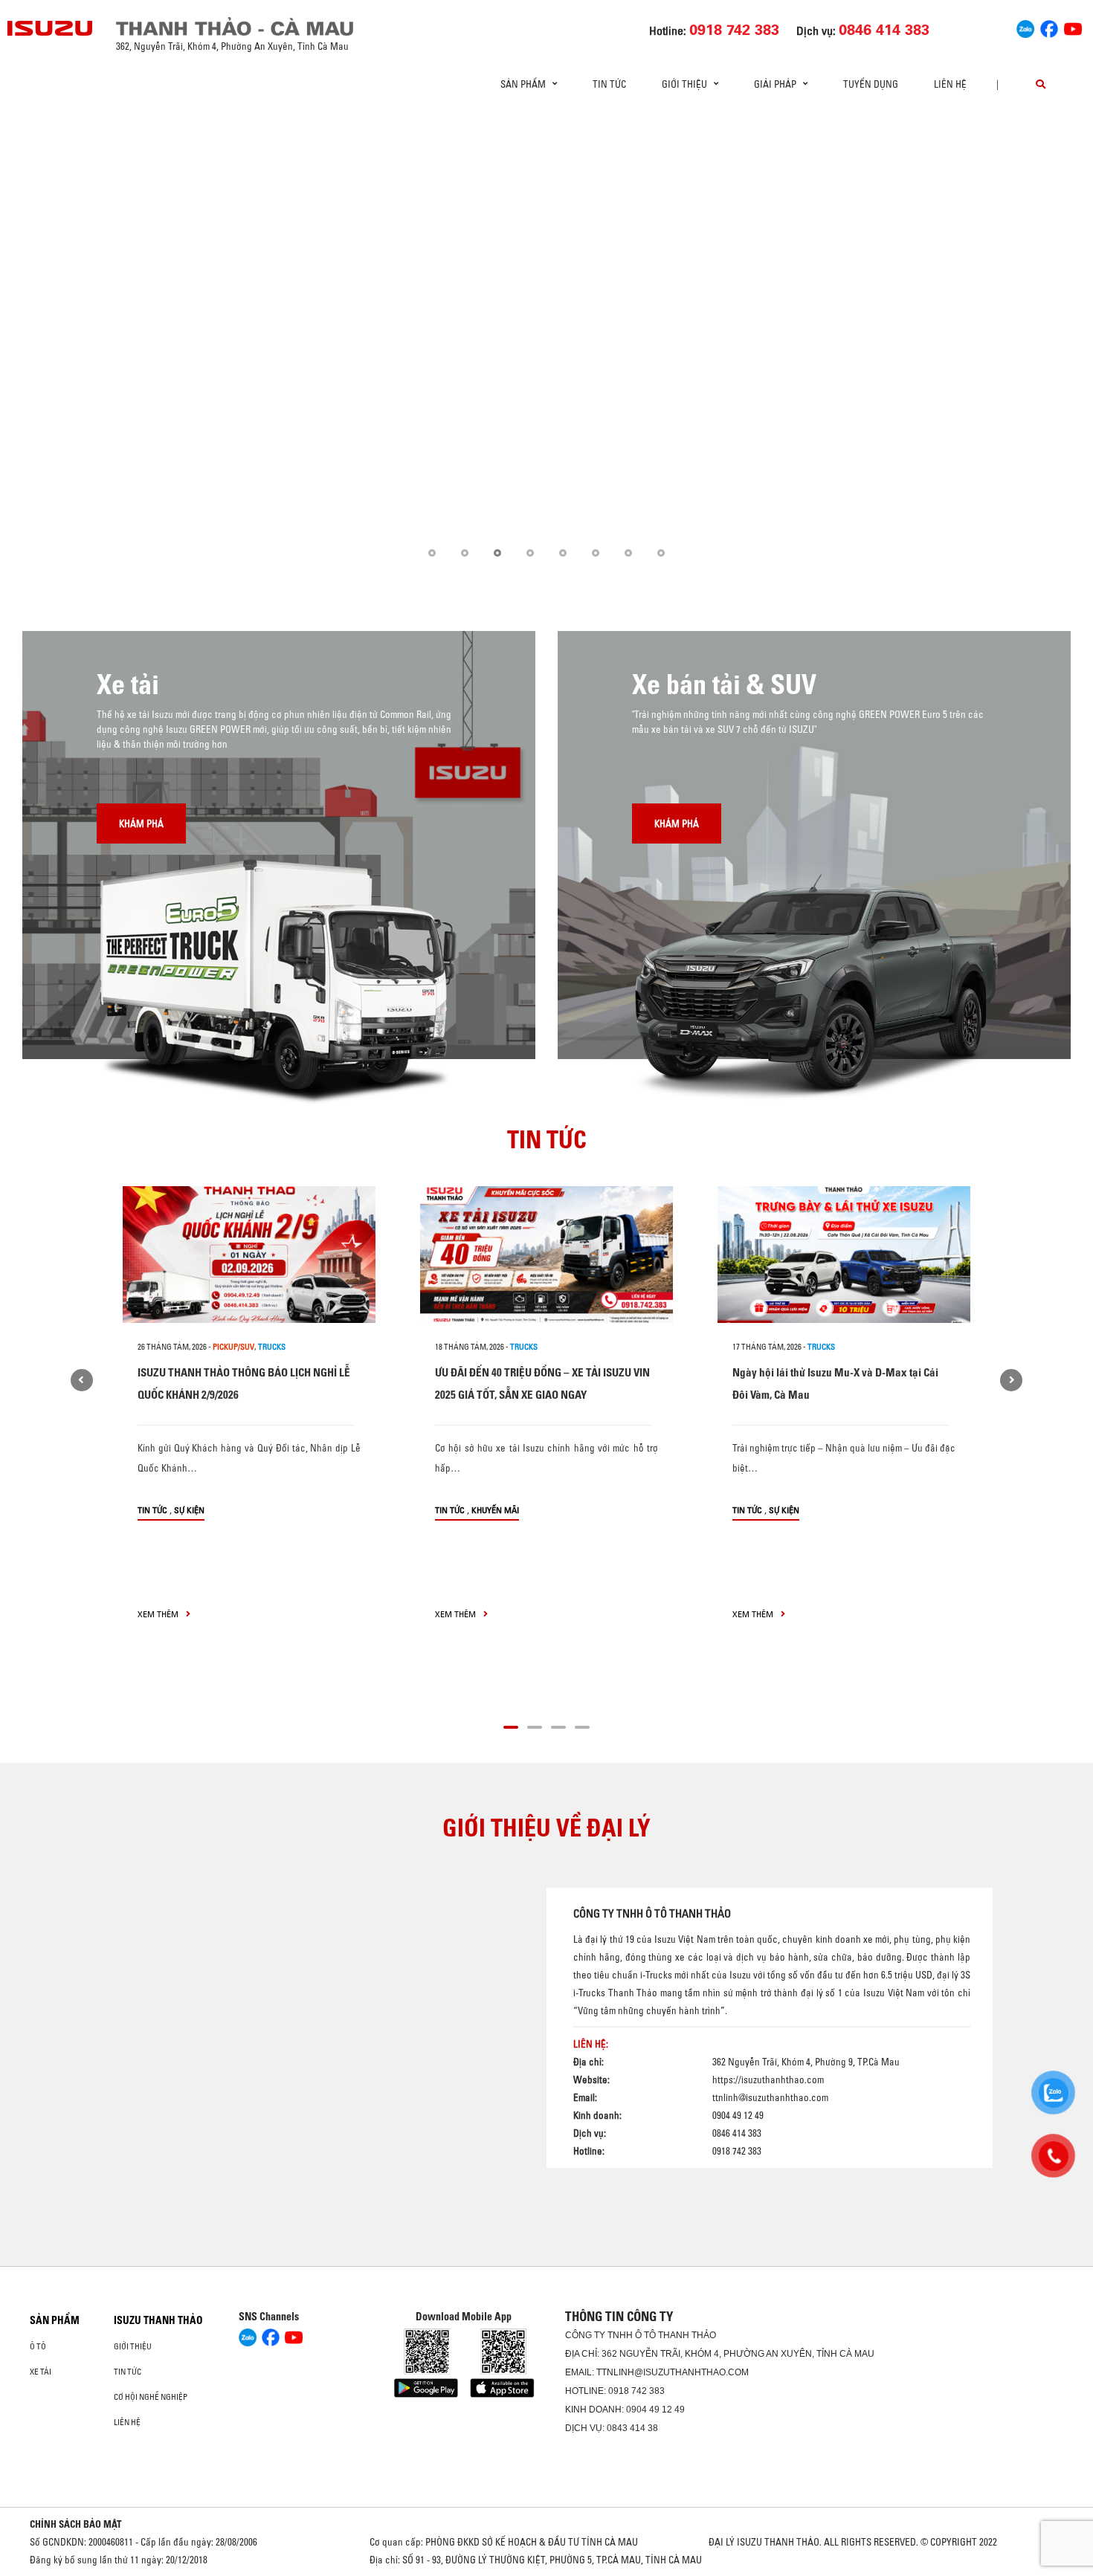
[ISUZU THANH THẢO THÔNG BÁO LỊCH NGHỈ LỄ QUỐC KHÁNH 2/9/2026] (249, 1255)
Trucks (272, 1347)
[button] (432, 553)
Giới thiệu (133, 2346)
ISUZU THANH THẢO (158, 2320)
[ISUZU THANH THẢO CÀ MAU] (51, 28)
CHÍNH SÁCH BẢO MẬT (76, 2524)
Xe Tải (41, 2372)
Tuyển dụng (871, 84)
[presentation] (42, 346)
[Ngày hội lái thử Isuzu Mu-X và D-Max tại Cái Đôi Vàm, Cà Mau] (844, 1255)
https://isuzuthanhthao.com (768, 2080)
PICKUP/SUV (233, 1347)
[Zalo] (1025, 27)
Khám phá (141, 823)
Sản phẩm (55, 2320)
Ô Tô (38, 2346)
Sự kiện (189, 1510)
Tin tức (609, 84)
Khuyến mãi (495, 1510)
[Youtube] (1073, 27)
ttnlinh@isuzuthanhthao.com (770, 2097)
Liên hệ (950, 84)
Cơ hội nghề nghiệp (151, 2397)
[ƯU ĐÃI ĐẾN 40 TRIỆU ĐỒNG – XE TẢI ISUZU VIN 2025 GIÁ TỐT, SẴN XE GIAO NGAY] (546, 1255)
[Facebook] (1049, 27)
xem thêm (159, 1614)
